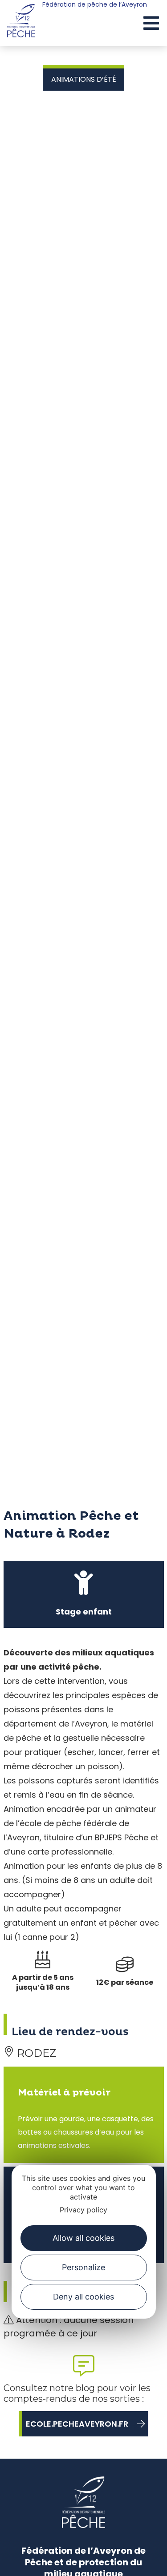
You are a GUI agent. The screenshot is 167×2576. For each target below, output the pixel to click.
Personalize (83, 2267)
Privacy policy (83, 2210)
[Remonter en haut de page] (144, 2561)
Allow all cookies (83, 2238)
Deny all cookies (83, 2297)
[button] (151, 24)
